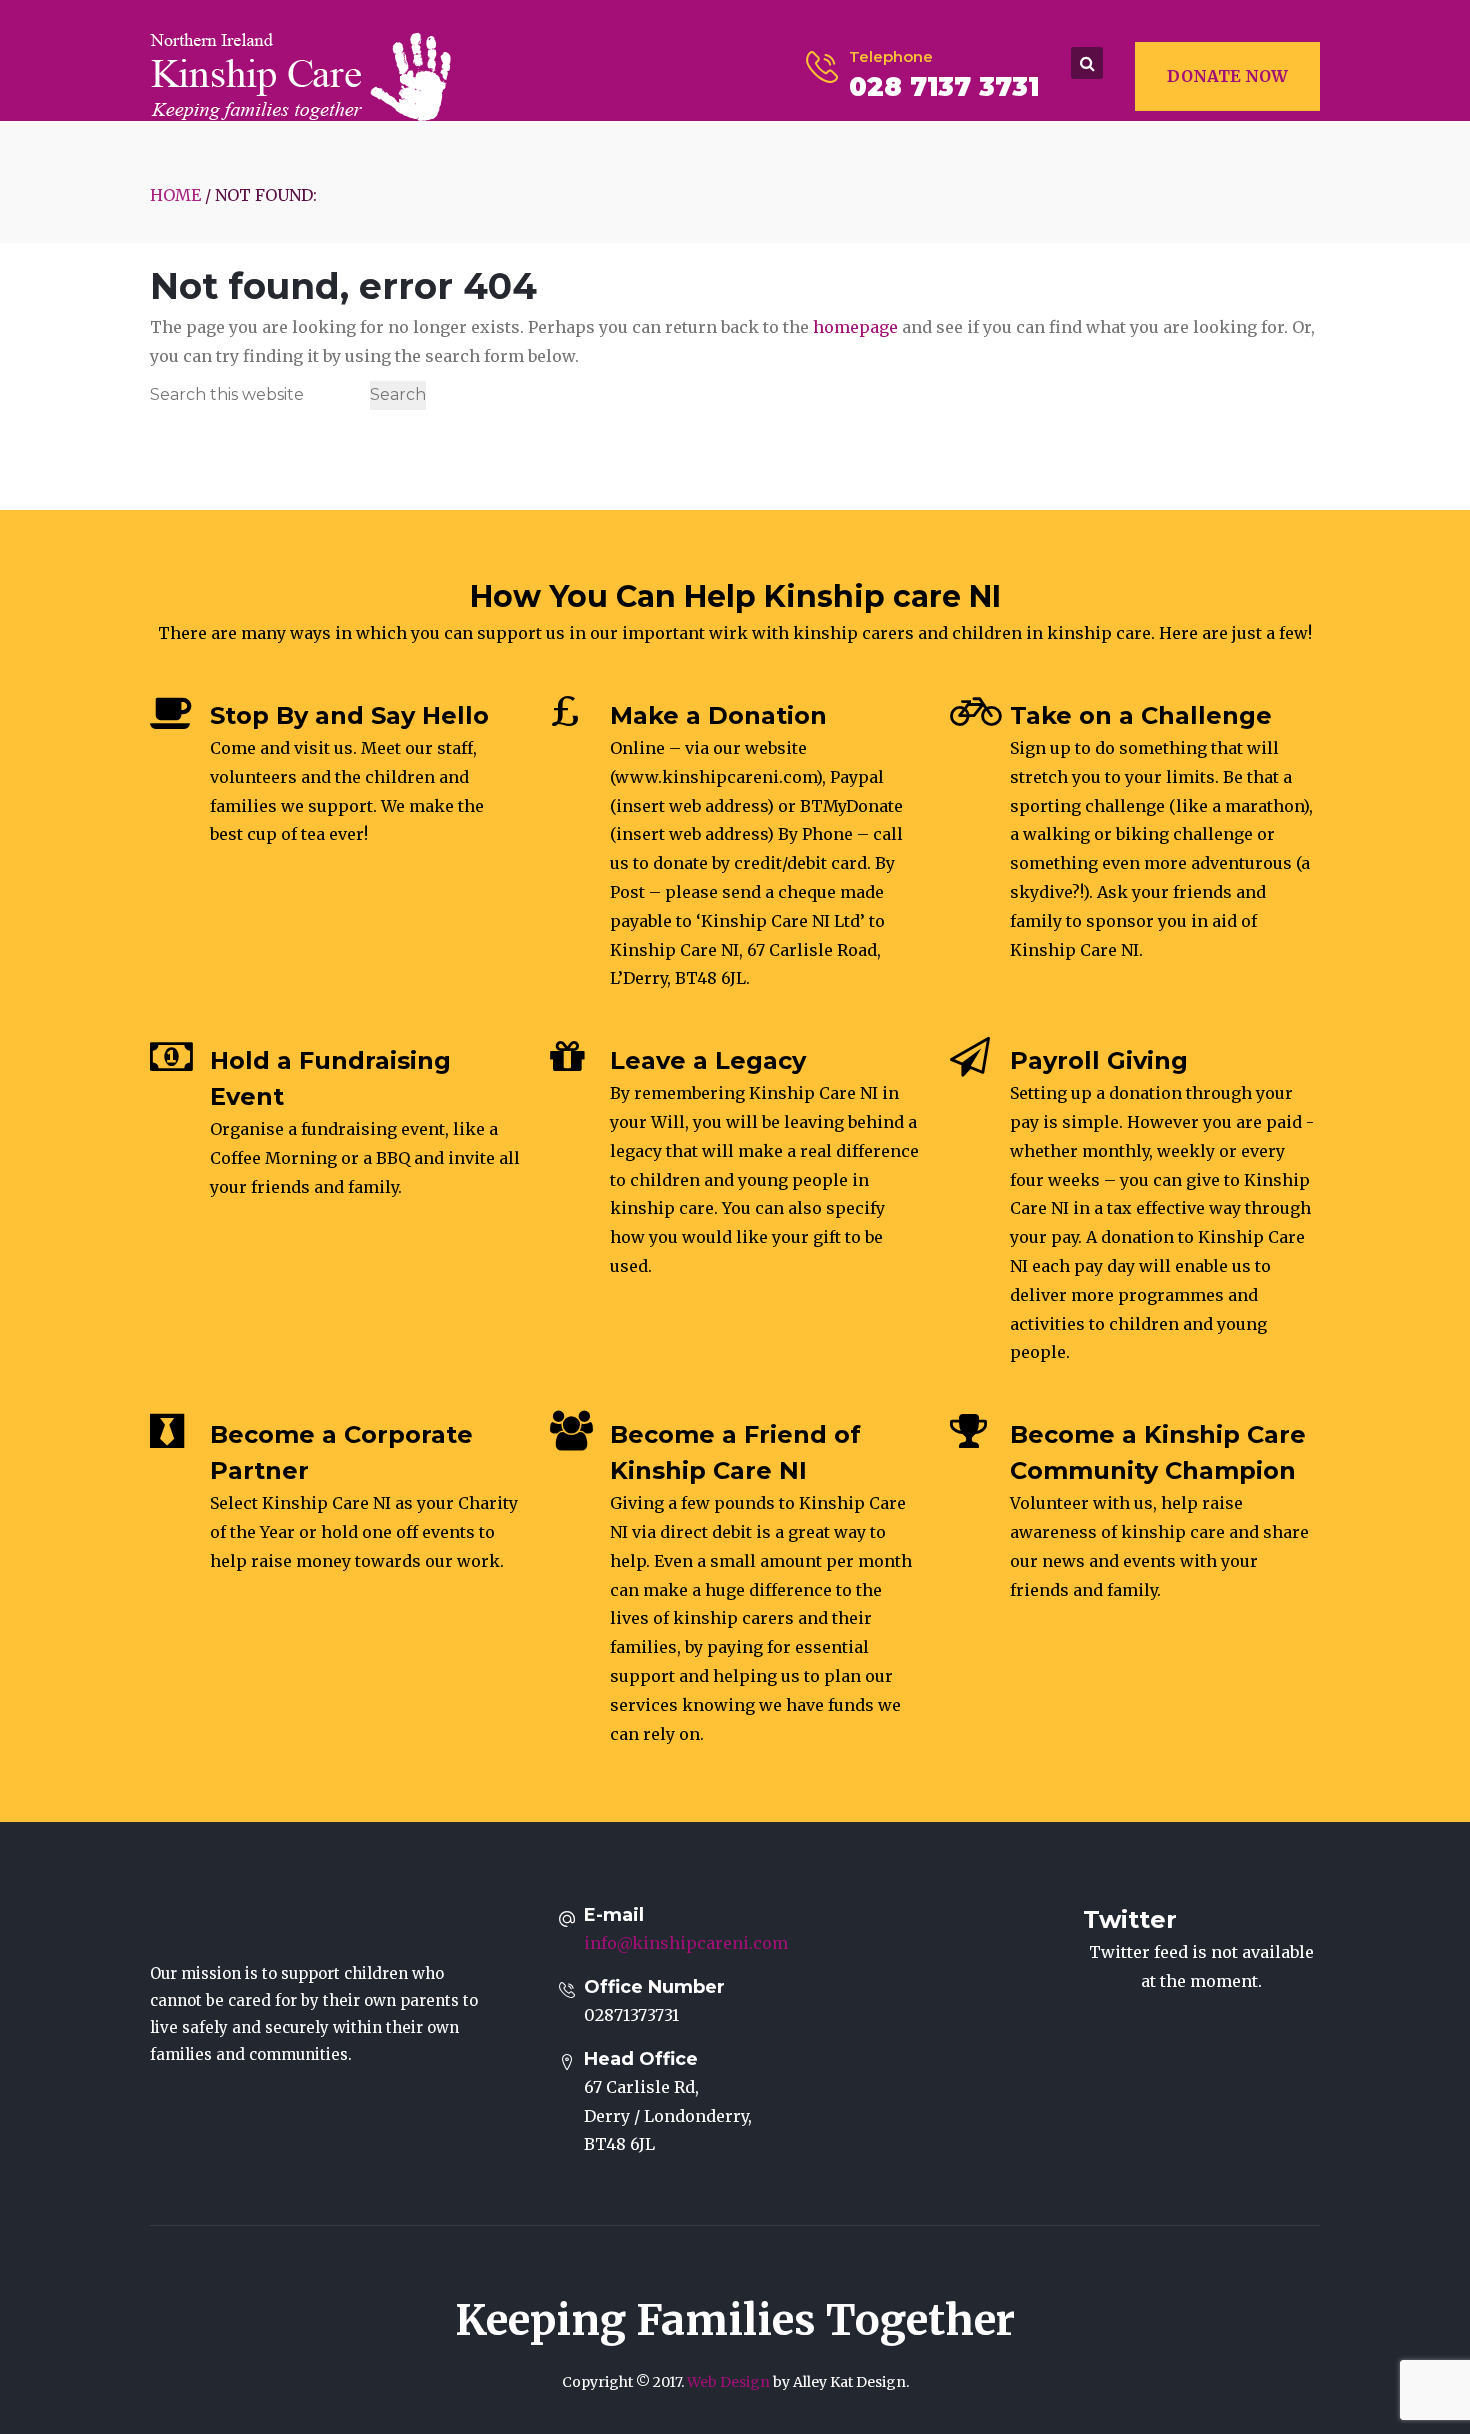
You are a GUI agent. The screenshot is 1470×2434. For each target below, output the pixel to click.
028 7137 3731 (944, 87)
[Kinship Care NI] (300, 75)
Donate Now (1227, 76)
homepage (855, 327)
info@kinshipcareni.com (686, 1943)
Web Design (728, 2382)
